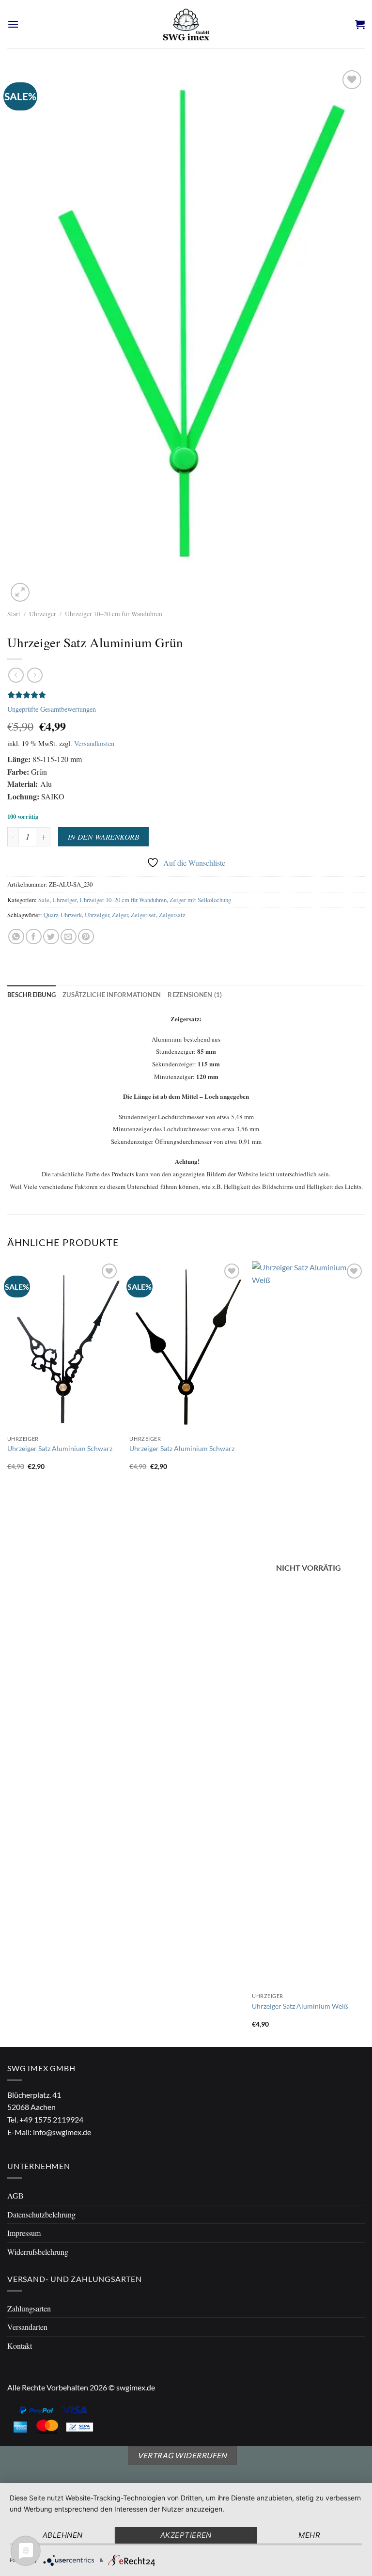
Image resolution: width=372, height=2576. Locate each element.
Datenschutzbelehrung (41, 2214)
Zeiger (120, 915)
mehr (309, 2535)
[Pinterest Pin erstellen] (86, 937)
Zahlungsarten (29, 2308)
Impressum (24, 2233)
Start (14, 614)
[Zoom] (20, 592)
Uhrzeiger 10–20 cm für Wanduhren (114, 614)
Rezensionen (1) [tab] (195, 995)
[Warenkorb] (360, 24)
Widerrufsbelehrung (38, 2252)
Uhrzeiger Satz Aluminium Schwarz (60, 1448)
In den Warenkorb (103, 836)
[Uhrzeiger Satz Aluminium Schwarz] (64, 1346)
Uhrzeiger (43, 614)
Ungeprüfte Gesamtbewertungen (52, 709)
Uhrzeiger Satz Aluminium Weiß (300, 2006)
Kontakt (20, 2346)
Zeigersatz (172, 915)
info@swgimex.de (62, 2132)
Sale (44, 900)
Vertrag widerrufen (182, 2455)
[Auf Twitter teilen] (51, 937)
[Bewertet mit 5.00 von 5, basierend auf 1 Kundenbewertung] (186, 695)
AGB (15, 2195)
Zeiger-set (143, 915)
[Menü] (13, 24)
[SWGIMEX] (186, 24)
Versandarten (27, 2327)
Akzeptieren (186, 2535)
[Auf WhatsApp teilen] (16, 937)
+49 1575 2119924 (51, 2119)
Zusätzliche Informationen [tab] (112, 995)
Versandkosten (94, 743)
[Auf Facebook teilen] (34, 937)
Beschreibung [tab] (31, 995)
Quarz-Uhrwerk (63, 915)
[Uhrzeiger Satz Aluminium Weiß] (308, 1624)
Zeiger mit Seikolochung (200, 900)
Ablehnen (63, 2535)
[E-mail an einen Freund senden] (69, 937)
